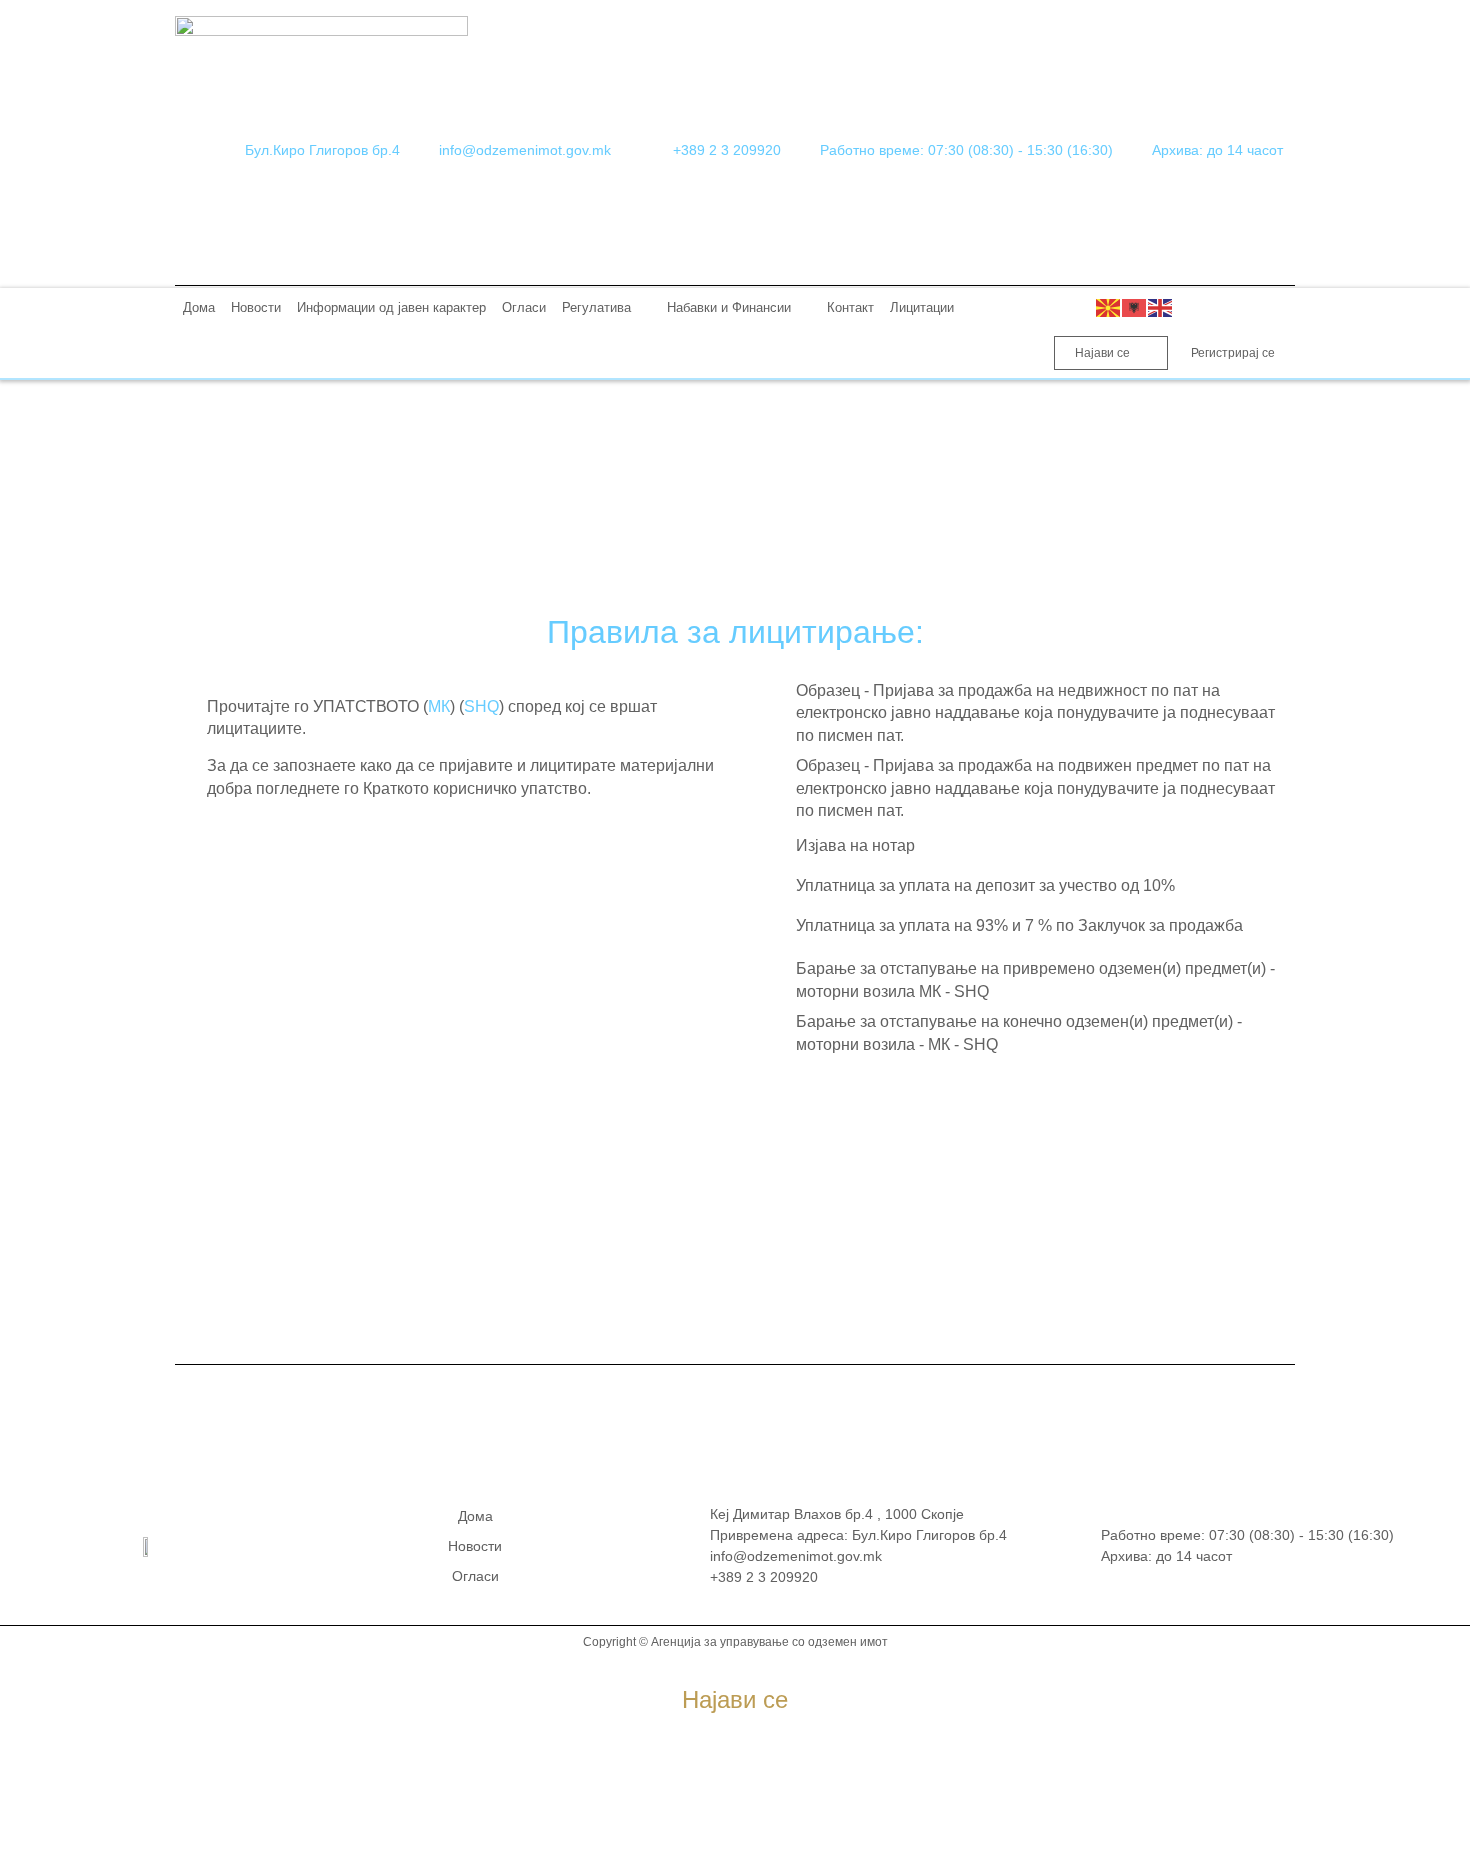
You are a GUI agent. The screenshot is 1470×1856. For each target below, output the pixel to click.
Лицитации (922, 307)
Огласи (524, 307)
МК (439, 706)
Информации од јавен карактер (391, 307)
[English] (1161, 307)
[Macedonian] (1109, 307)
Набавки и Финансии (729, 307)
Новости (256, 307)
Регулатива (596, 307)
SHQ (481, 706)
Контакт (850, 307)
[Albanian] (1135, 307)
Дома (199, 307)
